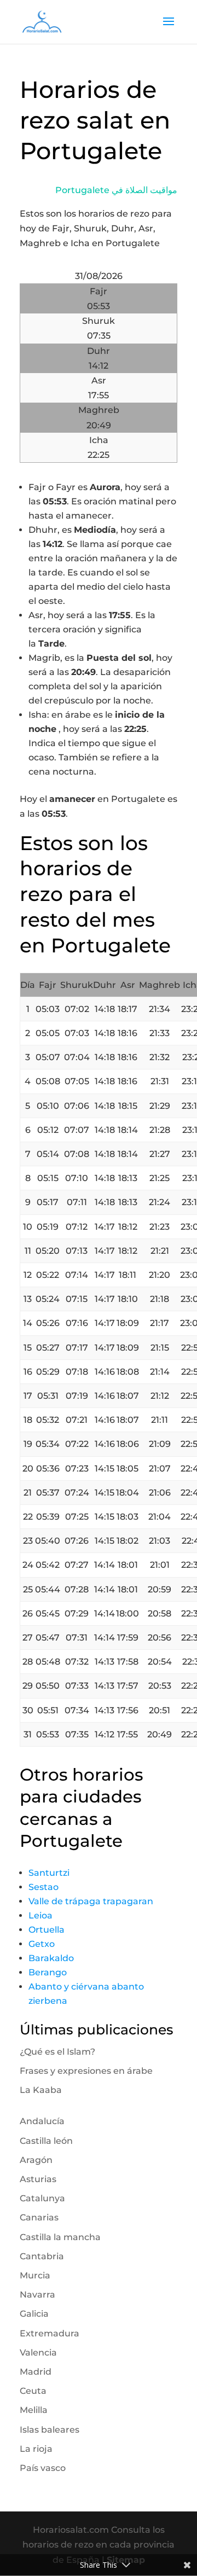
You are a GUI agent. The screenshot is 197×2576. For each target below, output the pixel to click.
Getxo (42, 1944)
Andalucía (42, 2121)
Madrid (36, 2372)
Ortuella (47, 1930)
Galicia (34, 2314)
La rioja (36, 2449)
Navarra (37, 2295)
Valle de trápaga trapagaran (91, 1901)
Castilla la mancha (60, 2237)
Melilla (34, 2410)
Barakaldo (51, 1958)
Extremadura (50, 2333)
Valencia (38, 2353)
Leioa (40, 1915)
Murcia (35, 2275)
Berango (48, 1972)
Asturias (38, 2179)
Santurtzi (49, 1873)
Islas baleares (50, 2430)
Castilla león (46, 2141)
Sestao (44, 1887)
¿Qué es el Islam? (57, 2052)
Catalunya (42, 2198)
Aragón (36, 2160)
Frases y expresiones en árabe (86, 2071)
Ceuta (33, 2391)
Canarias (39, 2217)
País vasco (43, 2468)
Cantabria (42, 2256)
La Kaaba (41, 2090)
